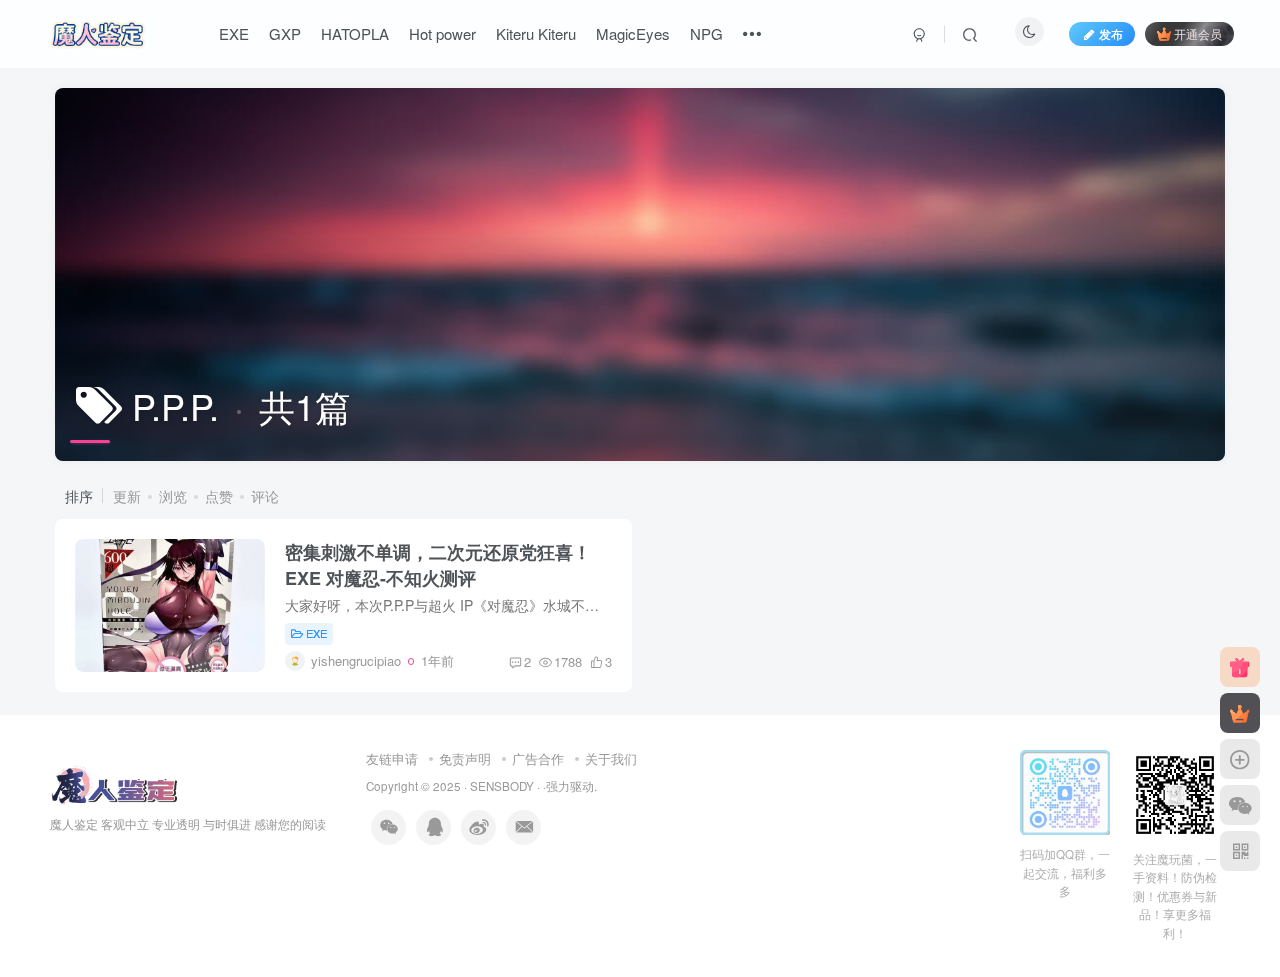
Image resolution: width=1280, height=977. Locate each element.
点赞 (219, 496)
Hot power (442, 33)
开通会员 (1198, 33)
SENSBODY (502, 786)
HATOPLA (355, 33)
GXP (285, 33)
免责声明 (465, 758)
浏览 (173, 496)
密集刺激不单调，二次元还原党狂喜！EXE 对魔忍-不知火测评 (438, 565)
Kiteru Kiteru (536, 33)
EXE (234, 33)
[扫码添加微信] (1240, 805)
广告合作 (538, 758)
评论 (265, 496)
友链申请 (392, 758)
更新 (127, 496)
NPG (706, 33)
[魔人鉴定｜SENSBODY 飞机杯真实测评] (113, 784)
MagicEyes (633, 33)
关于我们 (611, 758)
